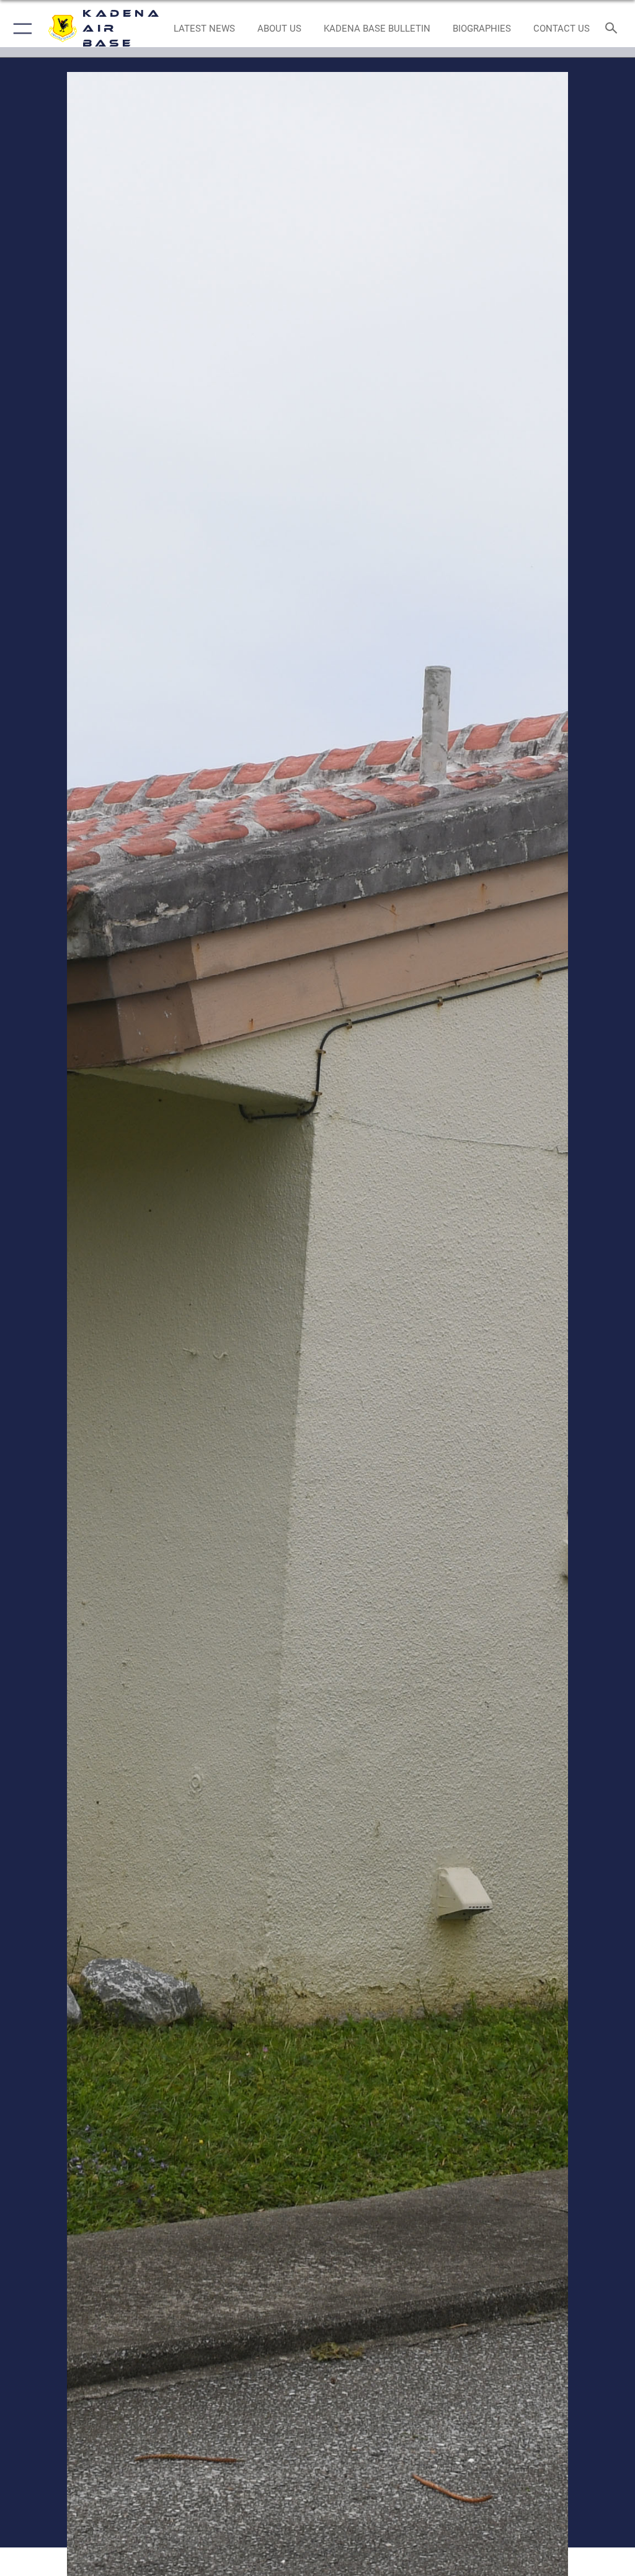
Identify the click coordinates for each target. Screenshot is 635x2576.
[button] (20, 29)
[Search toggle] (614, 29)
